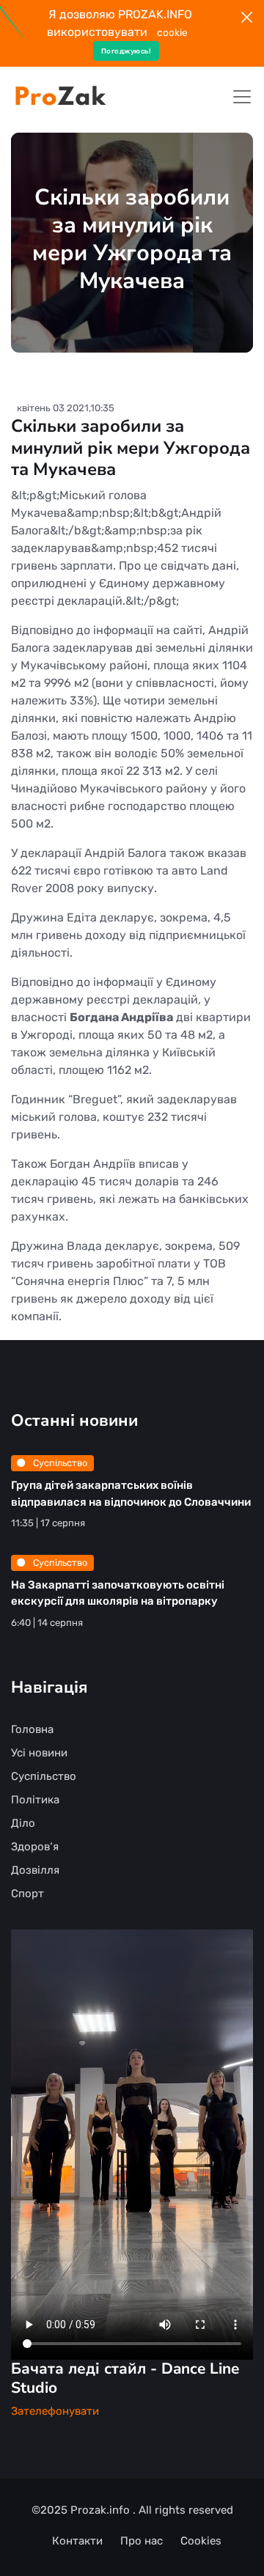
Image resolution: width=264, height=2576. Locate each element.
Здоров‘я (35, 1847)
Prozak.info (102, 2510)
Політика (35, 1800)
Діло (23, 1823)
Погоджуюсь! (126, 51)
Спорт (27, 1894)
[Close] (247, 17)
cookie (172, 32)
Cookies (201, 2541)
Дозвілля (35, 1870)
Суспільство (59, 1463)
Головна (32, 1729)
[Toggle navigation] (242, 97)
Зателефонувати (55, 2411)
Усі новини (39, 1753)
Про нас (142, 2541)
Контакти (77, 2541)
